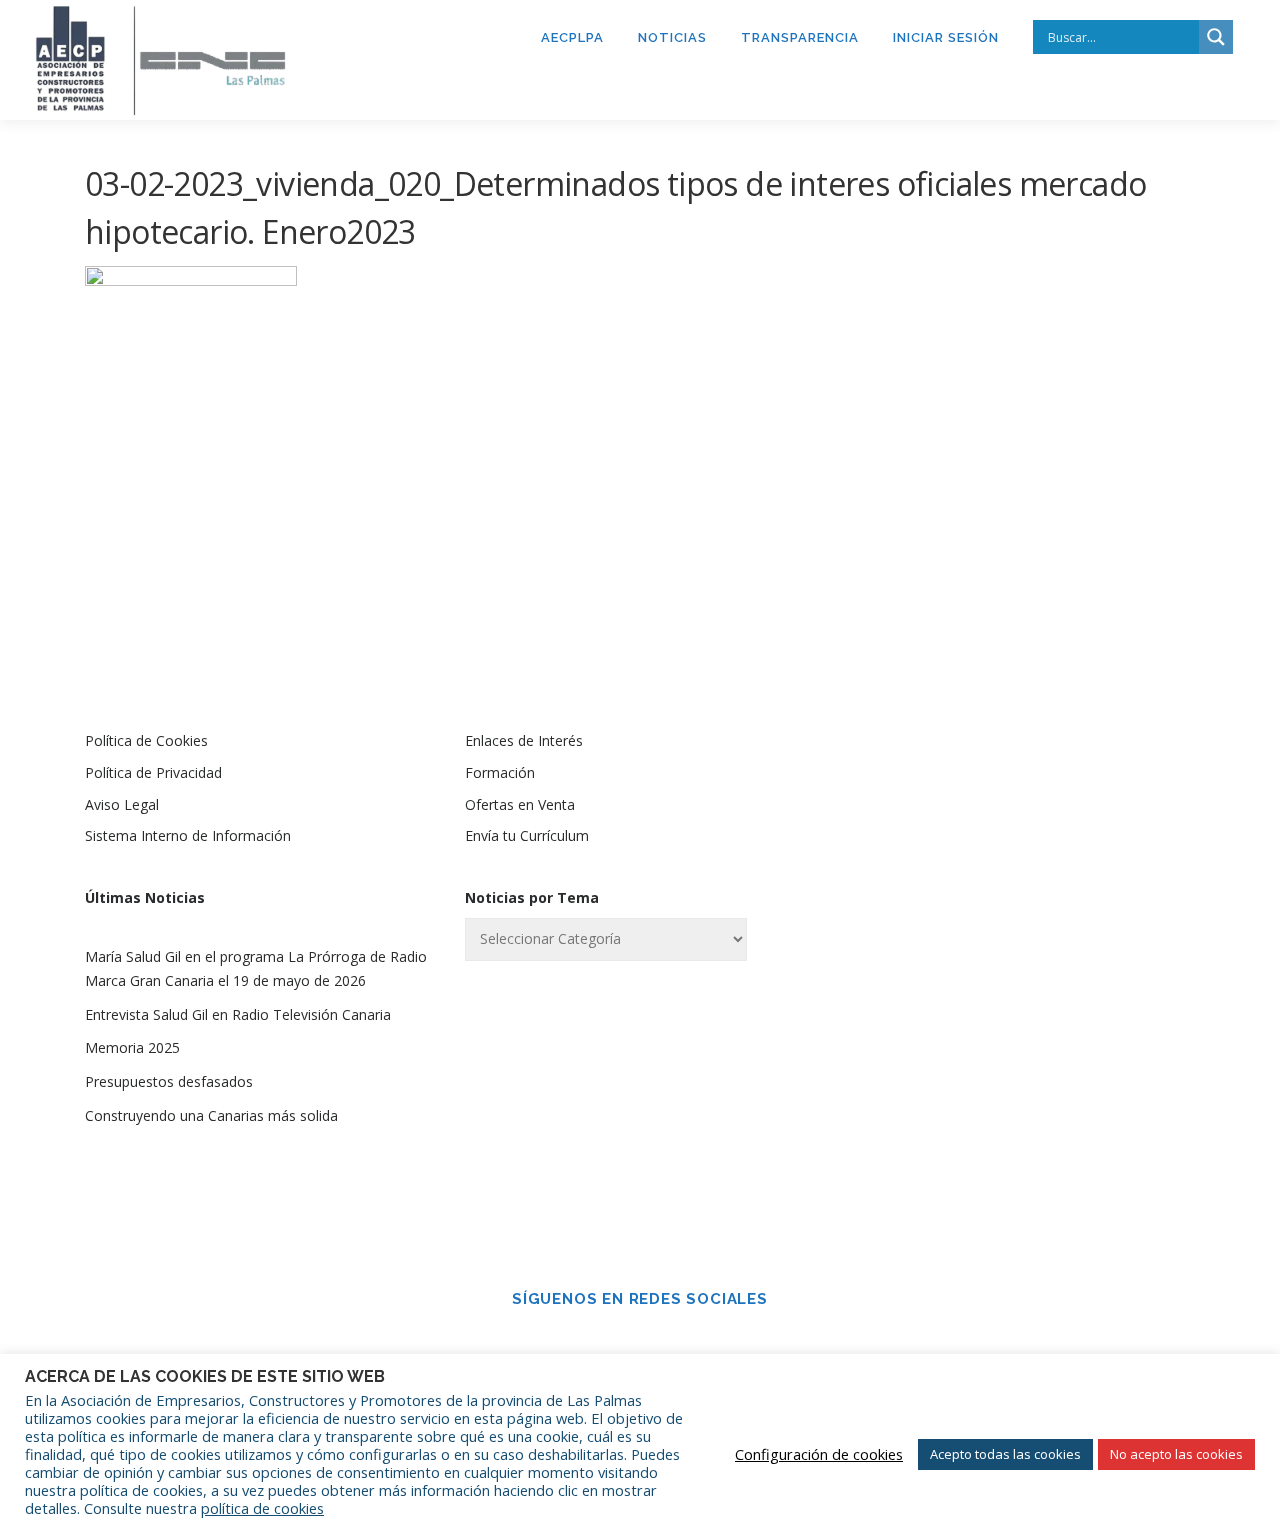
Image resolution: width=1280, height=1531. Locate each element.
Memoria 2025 (132, 1047)
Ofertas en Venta (520, 804)
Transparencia (800, 37)
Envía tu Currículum (527, 835)
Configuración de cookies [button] (819, 1454)
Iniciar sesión (946, 37)
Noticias (672, 37)
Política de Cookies (146, 740)
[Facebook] (612, 1343)
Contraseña (923, 899)
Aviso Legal (122, 804)
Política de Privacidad (153, 772)
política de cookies (262, 1508)
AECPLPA (572, 37)
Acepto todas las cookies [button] (1005, 1454)
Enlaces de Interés (524, 740)
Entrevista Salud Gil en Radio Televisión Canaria (238, 1014)
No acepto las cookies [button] (1176, 1454)
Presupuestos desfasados (169, 1081)
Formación (500, 772)
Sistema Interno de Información (188, 835)
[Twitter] (668, 1343)
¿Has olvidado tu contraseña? (1020, 1134)
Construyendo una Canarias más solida (211, 1115)
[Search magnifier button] (1216, 37)
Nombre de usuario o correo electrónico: (984, 794)
